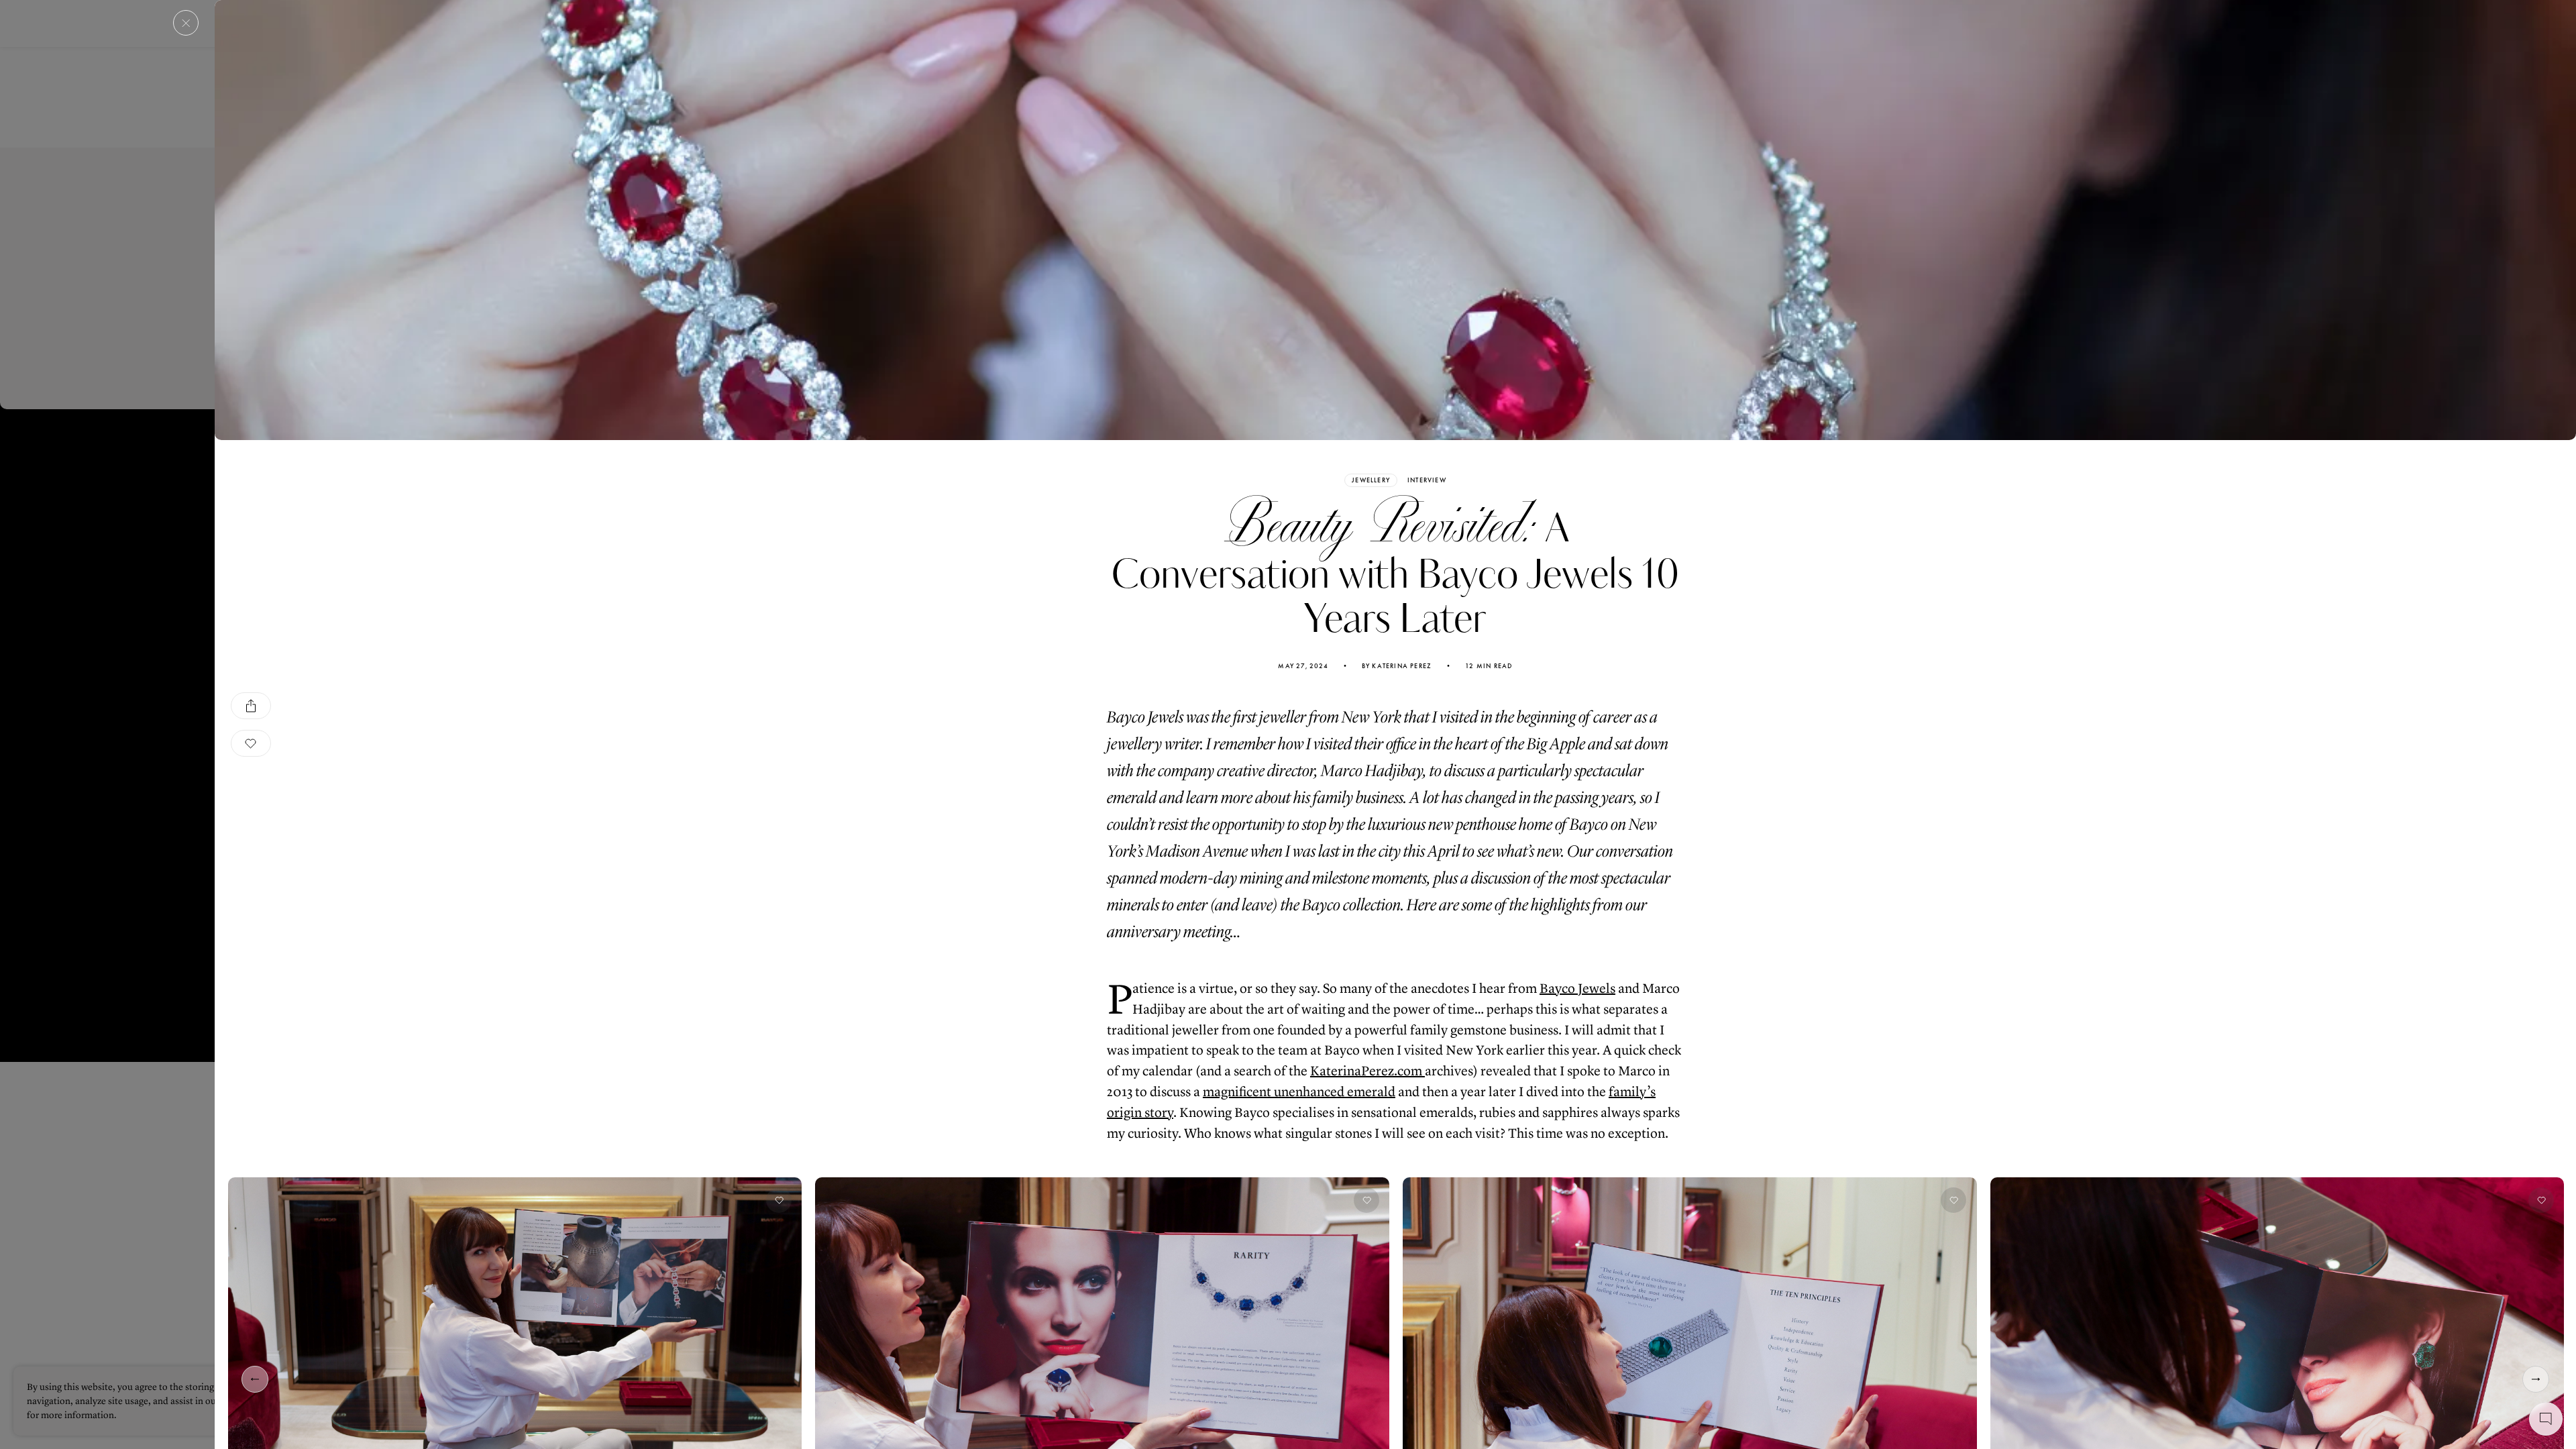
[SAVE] (251, 743)
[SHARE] (251, 706)
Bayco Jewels (1577, 988)
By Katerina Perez (1397, 666)
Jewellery (1371, 480)
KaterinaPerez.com (1367, 1071)
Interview (1427, 480)
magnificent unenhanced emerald (1299, 1092)
